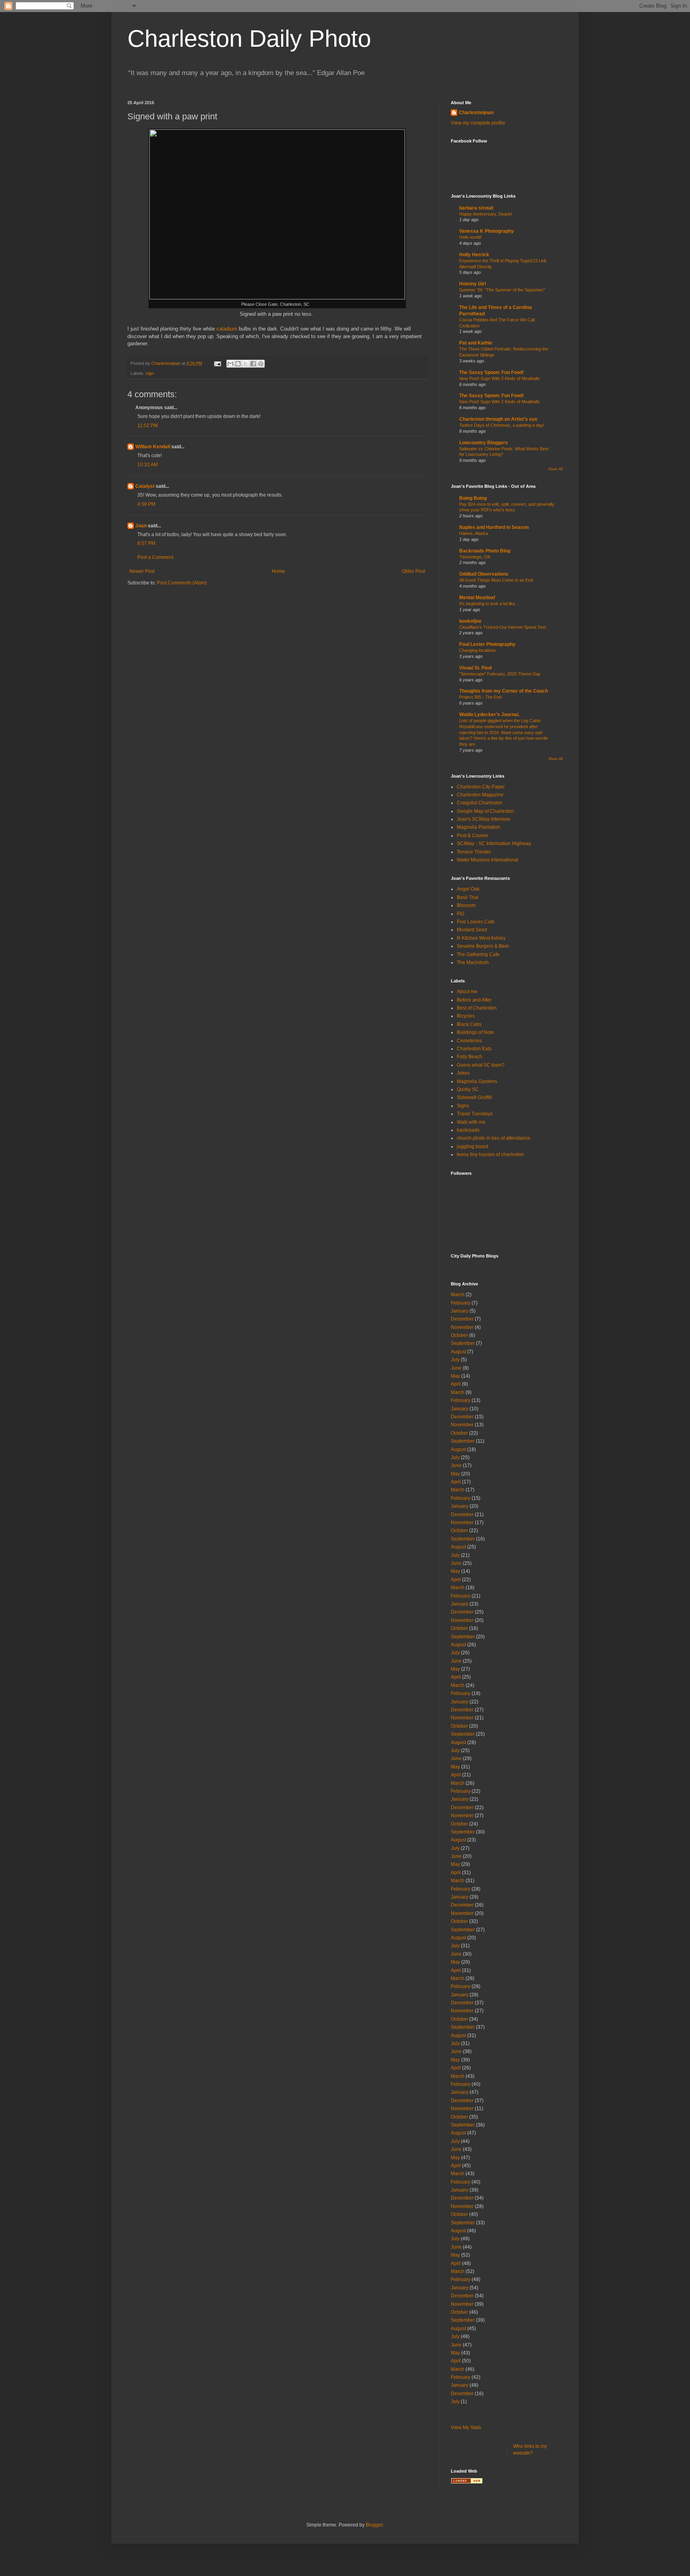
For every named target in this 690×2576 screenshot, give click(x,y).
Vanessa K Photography (487, 231)
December (462, 1319)
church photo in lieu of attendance (494, 1138)
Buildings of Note (475, 1032)
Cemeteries (469, 1041)
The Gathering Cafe (478, 954)
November (462, 1327)
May (455, 1376)
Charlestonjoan (476, 113)
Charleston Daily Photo (249, 39)
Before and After (474, 1000)
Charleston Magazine (480, 795)
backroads (468, 1130)
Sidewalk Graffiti (474, 1097)
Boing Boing (473, 498)
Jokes (463, 1073)
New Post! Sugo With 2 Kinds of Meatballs (500, 378)
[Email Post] (217, 363)
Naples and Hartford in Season (494, 527)
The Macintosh (473, 962)
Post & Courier (473, 836)
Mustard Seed (472, 930)
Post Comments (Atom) (182, 583)
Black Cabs (469, 1024)
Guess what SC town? (481, 1065)
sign (150, 373)
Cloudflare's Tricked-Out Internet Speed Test (503, 627)
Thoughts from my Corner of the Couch (504, 691)
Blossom (466, 905)
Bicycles (466, 1016)
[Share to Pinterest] (261, 364)
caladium (227, 329)
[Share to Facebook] (253, 364)
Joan (141, 526)
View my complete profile (478, 123)
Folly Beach (470, 1057)
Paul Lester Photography (487, 644)
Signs (463, 1106)
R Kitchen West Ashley (481, 938)
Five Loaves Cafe (476, 922)
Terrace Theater (474, 852)
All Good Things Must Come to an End (496, 580)
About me (467, 992)
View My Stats (466, 2427)
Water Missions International (488, 860)
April (456, 1384)
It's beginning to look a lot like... (489, 604)
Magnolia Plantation (479, 827)
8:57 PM (146, 543)
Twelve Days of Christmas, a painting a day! (502, 425)
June (456, 1368)
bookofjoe (470, 621)
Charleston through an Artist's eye (498, 419)
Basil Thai (468, 897)
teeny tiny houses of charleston (490, 1154)
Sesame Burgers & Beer (483, 946)
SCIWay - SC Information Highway (494, 843)
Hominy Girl (473, 284)
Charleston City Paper (481, 787)
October (459, 1335)
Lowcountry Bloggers (484, 443)
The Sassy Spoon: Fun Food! (492, 372)
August (458, 1352)
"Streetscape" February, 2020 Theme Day (500, 674)
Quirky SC (468, 1089)
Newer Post (142, 571)
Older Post (413, 571)
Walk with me (471, 1122)
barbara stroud (476, 208)
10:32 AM (148, 465)
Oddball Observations (484, 574)
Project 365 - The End (480, 697)
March (458, 1295)
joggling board (473, 1146)
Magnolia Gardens (477, 1081)
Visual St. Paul (475, 668)
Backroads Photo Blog (485, 551)
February (461, 1303)
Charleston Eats (474, 1049)
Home (279, 571)
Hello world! (470, 237)
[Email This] (230, 364)
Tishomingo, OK (475, 557)
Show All (555, 469)
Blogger (374, 2525)
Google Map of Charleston (485, 811)
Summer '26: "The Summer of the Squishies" (502, 290)
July (455, 1360)
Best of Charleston (477, 1008)
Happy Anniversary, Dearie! (486, 214)
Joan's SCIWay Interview (484, 819)
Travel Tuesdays (475, 1114)
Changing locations (478, 650)
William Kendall (153, 447)
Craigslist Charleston (480, 803)
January (460, 1311)
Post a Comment (155, 557)
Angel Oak (468, 889)
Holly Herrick (474, 255)
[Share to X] (246, 364)
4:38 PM (146, 504)
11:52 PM (148, 426)
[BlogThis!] (238, 364)
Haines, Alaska (474, 533)
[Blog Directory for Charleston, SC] (467, 2482)
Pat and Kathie (476, 343)
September (463, 1343)
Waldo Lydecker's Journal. (489, 715)
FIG (461, 914)
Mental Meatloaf (477, 598)
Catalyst (145, 486)
